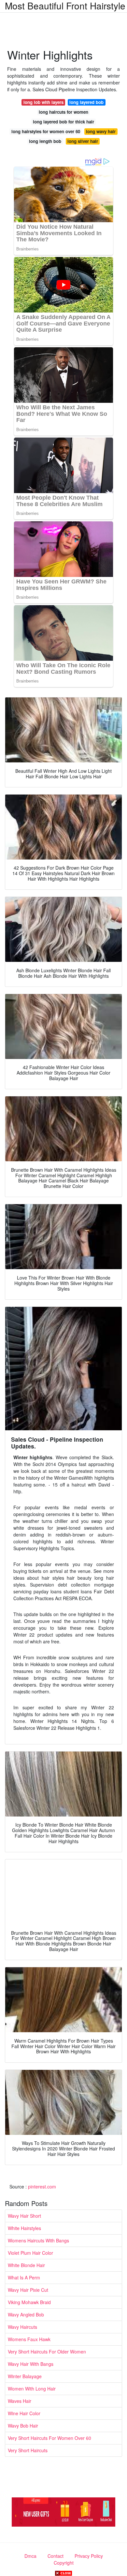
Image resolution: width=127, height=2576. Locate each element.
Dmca (30, 2556)
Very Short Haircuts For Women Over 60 (49, 2438)
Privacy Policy (89, 2556)
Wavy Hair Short (24, 2216)
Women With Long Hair (32, 2389)
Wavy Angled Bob (26, 2315)
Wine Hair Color (24, 2413)
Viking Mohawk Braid (29, 2302)
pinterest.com (42, 2187)
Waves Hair (20, 2401)
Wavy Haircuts (22, 2327)
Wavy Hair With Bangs (31, 2364)
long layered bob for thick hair (63, 122)
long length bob (45, 141)
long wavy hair (101, 131)
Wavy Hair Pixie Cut (28, 2290)
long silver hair (83, 141)
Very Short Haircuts (28, 2450)
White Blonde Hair (26, 2265)
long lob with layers (43, 102)
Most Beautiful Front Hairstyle (65, 6)
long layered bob (86, 102)
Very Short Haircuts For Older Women (47, 2352)
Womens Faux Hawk (29, 2339)
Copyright (64, 2563)
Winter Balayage (25, 2376)
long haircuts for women (63, 112)
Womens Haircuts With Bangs (38, 2240)
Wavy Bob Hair (23, 2426)
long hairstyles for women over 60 (46, 131)
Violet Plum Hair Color (30, 2253)
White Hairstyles (24, 2228)
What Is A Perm (24, 2277)
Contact (56, 2556)
